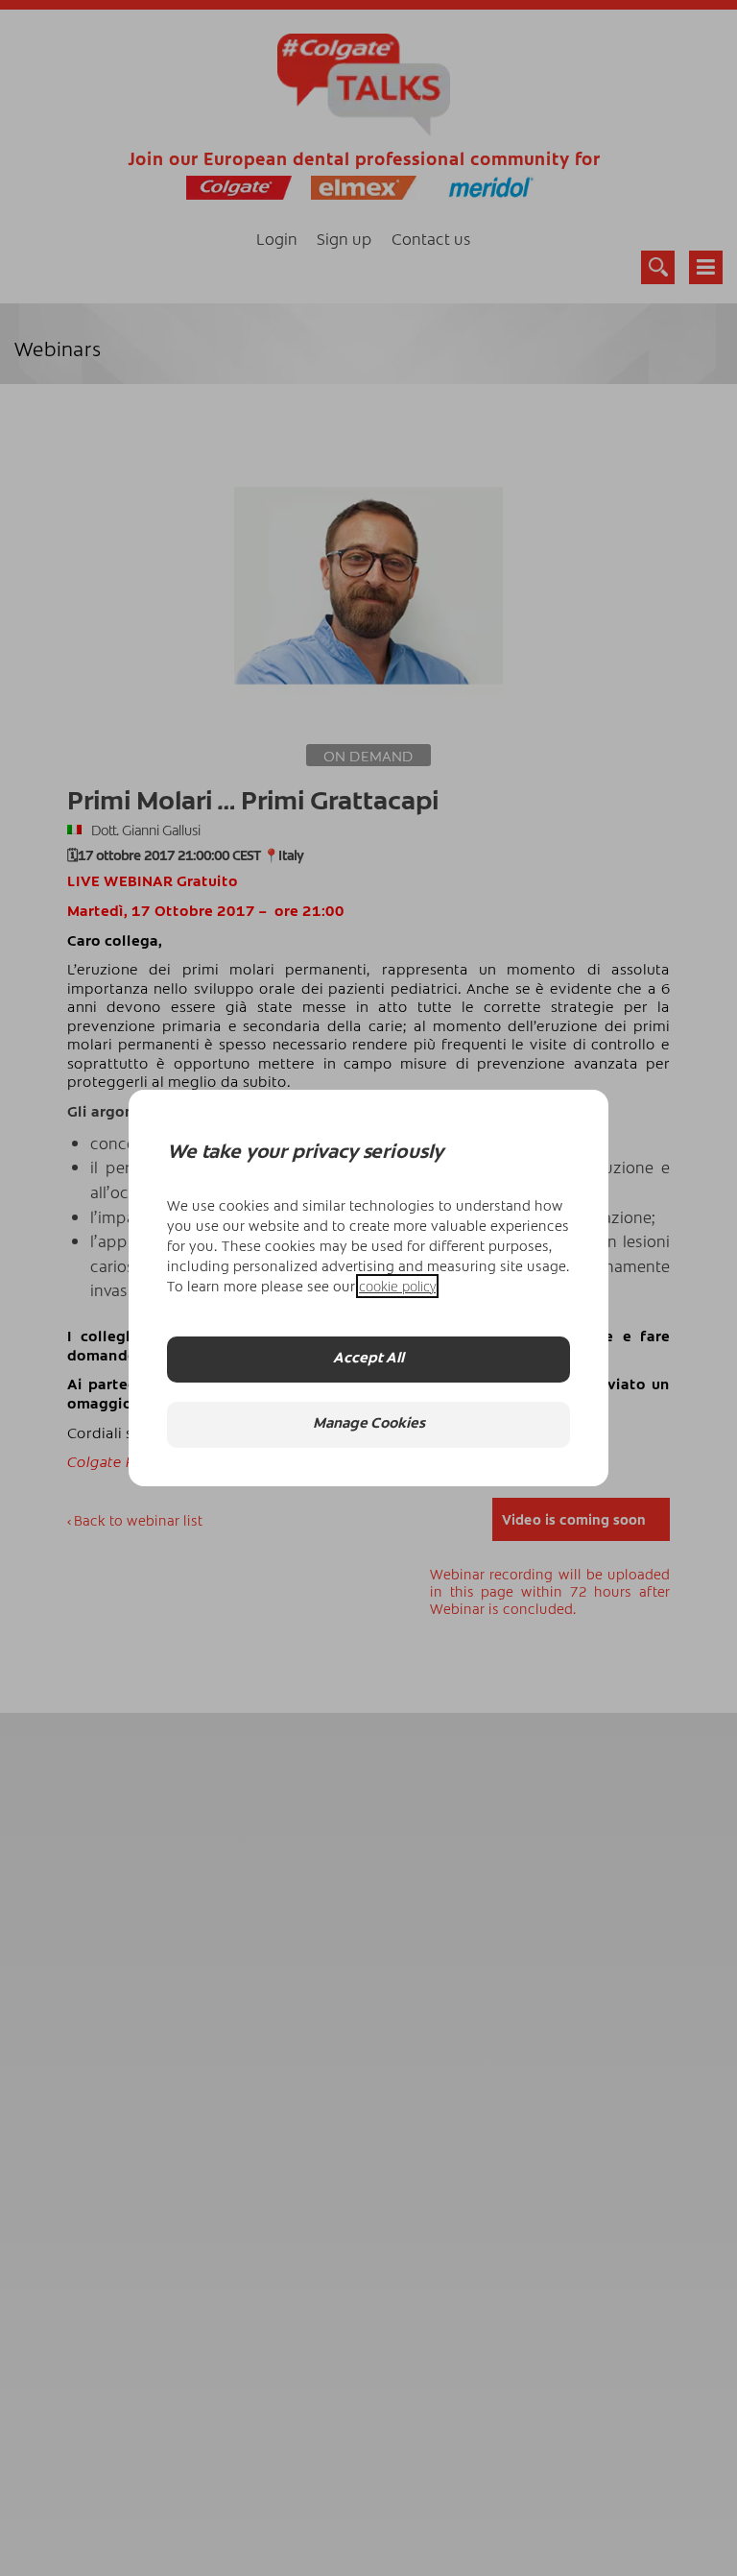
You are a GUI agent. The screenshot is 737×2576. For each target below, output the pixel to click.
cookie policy (397, 1286)
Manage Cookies (369, 1424)
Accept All (368, 1359)
